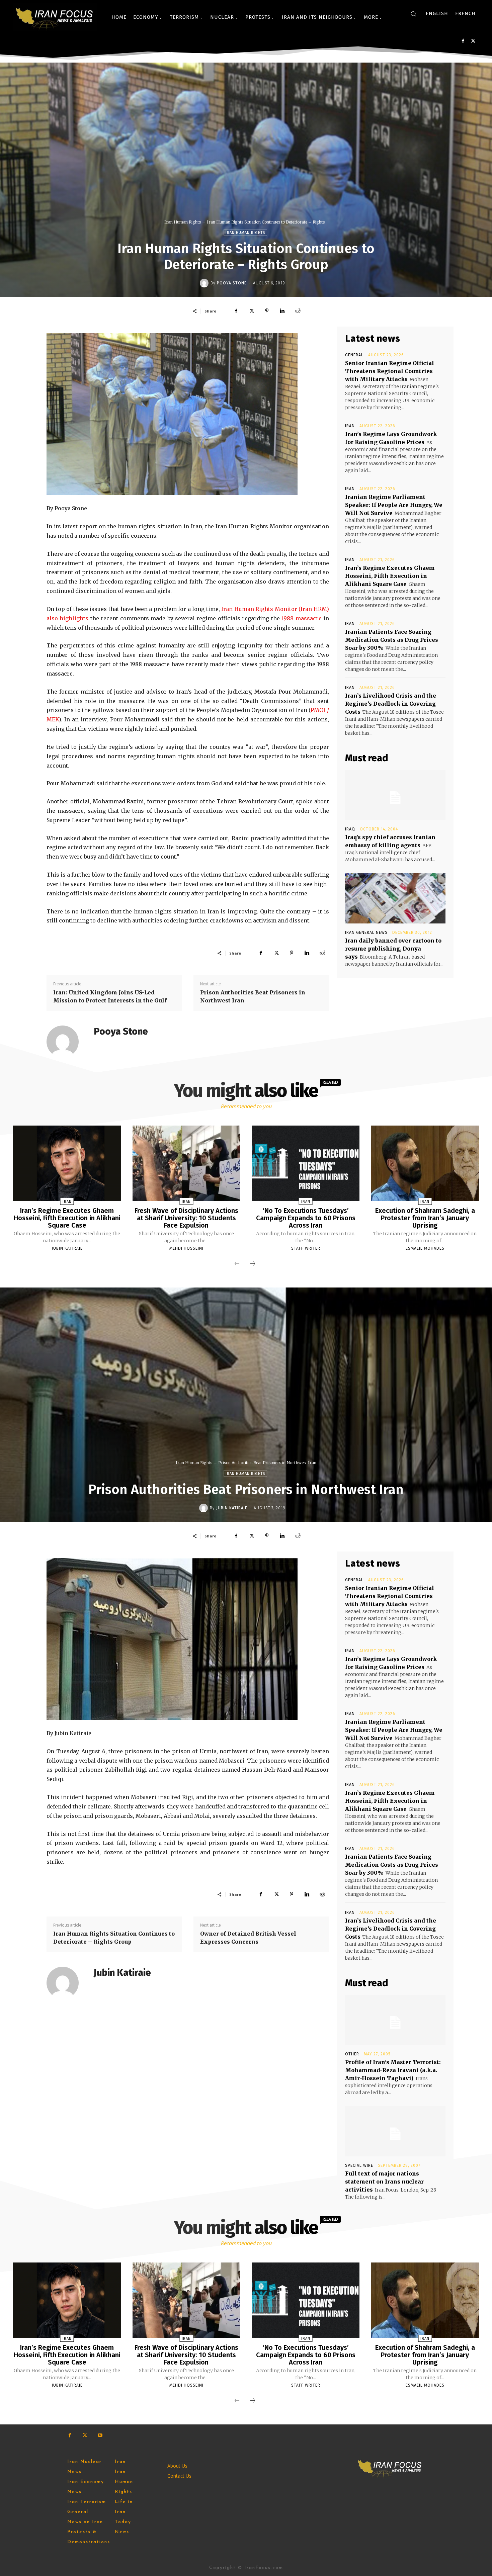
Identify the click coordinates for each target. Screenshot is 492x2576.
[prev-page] (237, 1264)
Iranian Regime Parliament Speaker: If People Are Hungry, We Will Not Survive (394, 505)
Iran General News (366, 932)
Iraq (350, 829)
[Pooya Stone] (205, 283)
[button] (413, 14)
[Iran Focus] (55, 17)
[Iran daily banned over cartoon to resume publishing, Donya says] (395, 898)
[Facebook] (463, 41)
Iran (350, 426)
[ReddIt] (298, 311)
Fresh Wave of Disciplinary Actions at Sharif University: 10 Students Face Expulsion (186, 1218)
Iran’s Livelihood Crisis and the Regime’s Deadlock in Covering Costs (391, 704)
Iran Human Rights (183, 222)
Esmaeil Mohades (425, 1248)
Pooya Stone (232, 283)
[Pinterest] (267, 311)
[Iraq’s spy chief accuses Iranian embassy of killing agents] (395, 795)
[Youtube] (100, 2435)
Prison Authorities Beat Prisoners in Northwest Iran (253, 996)
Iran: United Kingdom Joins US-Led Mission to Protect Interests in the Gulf (110, 996)
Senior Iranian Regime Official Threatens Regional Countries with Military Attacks (390, 371)
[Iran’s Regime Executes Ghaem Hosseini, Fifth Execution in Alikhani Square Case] (67, 1163)
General (354, 355)
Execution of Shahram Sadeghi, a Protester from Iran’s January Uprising (425, 1218)
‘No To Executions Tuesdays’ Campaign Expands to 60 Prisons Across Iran (306, 1218)
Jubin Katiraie (67, 1248)
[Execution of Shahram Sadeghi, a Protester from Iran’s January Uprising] (425, 1163)
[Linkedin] (282, 311)
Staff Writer (306, 1248)
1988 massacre (301, 618)
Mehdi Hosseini (186, 1248)
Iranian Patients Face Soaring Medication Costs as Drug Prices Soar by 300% (392, 640)
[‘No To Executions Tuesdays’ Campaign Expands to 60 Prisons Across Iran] (306, 1163)
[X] (473, 41)
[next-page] (253, 1264)
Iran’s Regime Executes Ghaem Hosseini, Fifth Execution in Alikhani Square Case (390, 576)
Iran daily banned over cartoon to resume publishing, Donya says (393, 949)
